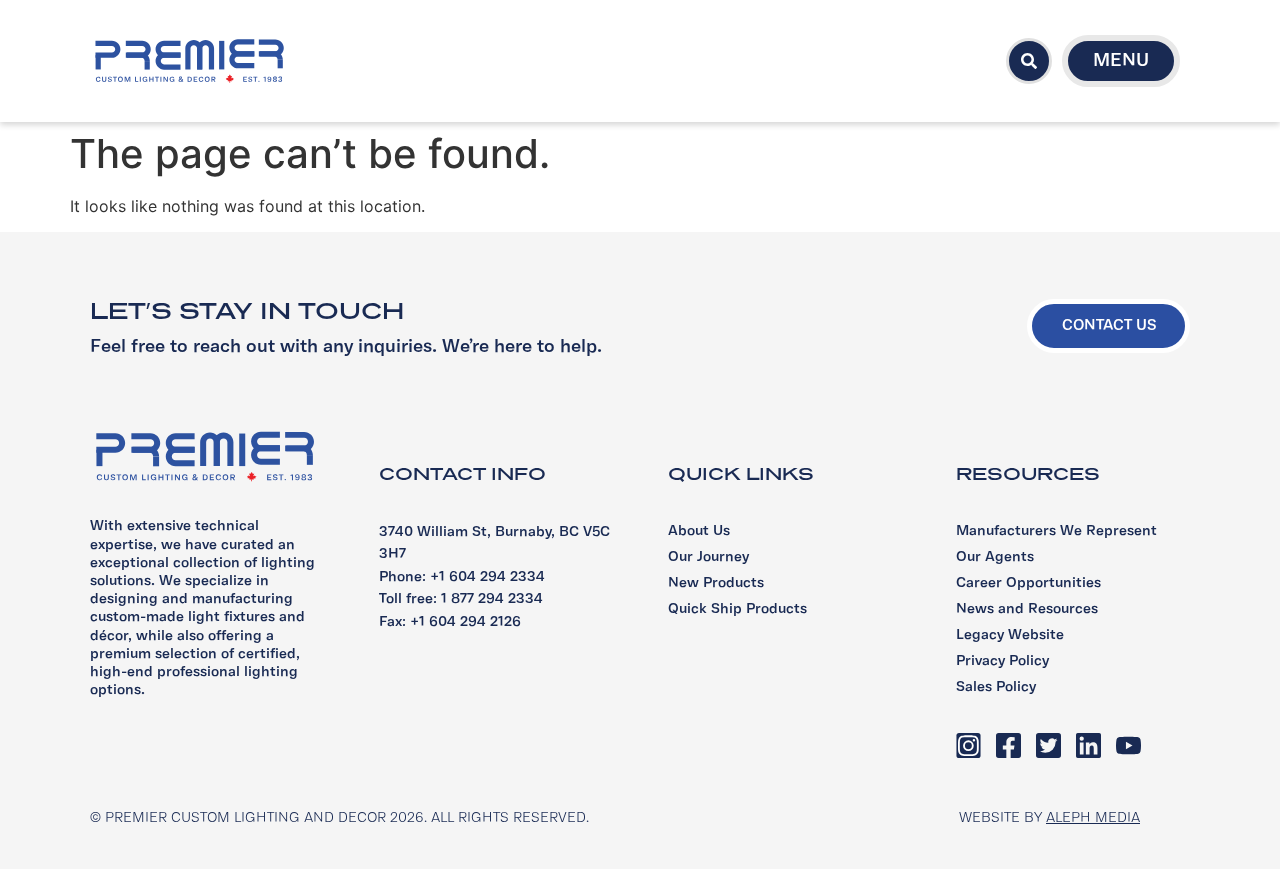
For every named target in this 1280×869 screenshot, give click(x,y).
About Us (699, 531)
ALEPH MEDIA (1093, 818)
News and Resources (1027, 609)
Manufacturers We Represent (1056, 531)
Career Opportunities (1028, 583)
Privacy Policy (1002, 661)
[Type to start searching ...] (1029, 61)
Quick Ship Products (737, 609)
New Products (716, 583)
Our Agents (995, 557)
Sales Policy (996, 687)
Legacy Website (1010, 635)
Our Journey (708, 557)
